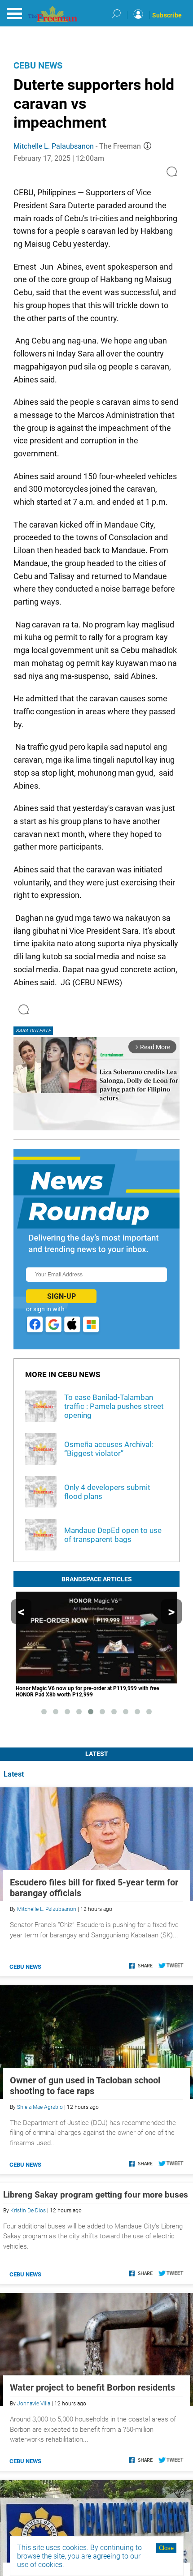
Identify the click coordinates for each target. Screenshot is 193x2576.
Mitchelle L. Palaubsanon (54, 146)
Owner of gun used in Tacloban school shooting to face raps (85, 2086)
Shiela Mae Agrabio (40, 2107)
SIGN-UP (61, 1296)
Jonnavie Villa (34, 2404)
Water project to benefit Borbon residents (92, 2387)
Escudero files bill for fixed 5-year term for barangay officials (94, 1888)
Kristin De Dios (28, 2211)
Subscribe (167, 15)
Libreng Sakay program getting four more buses (96, 2195)
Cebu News (38, 65)
